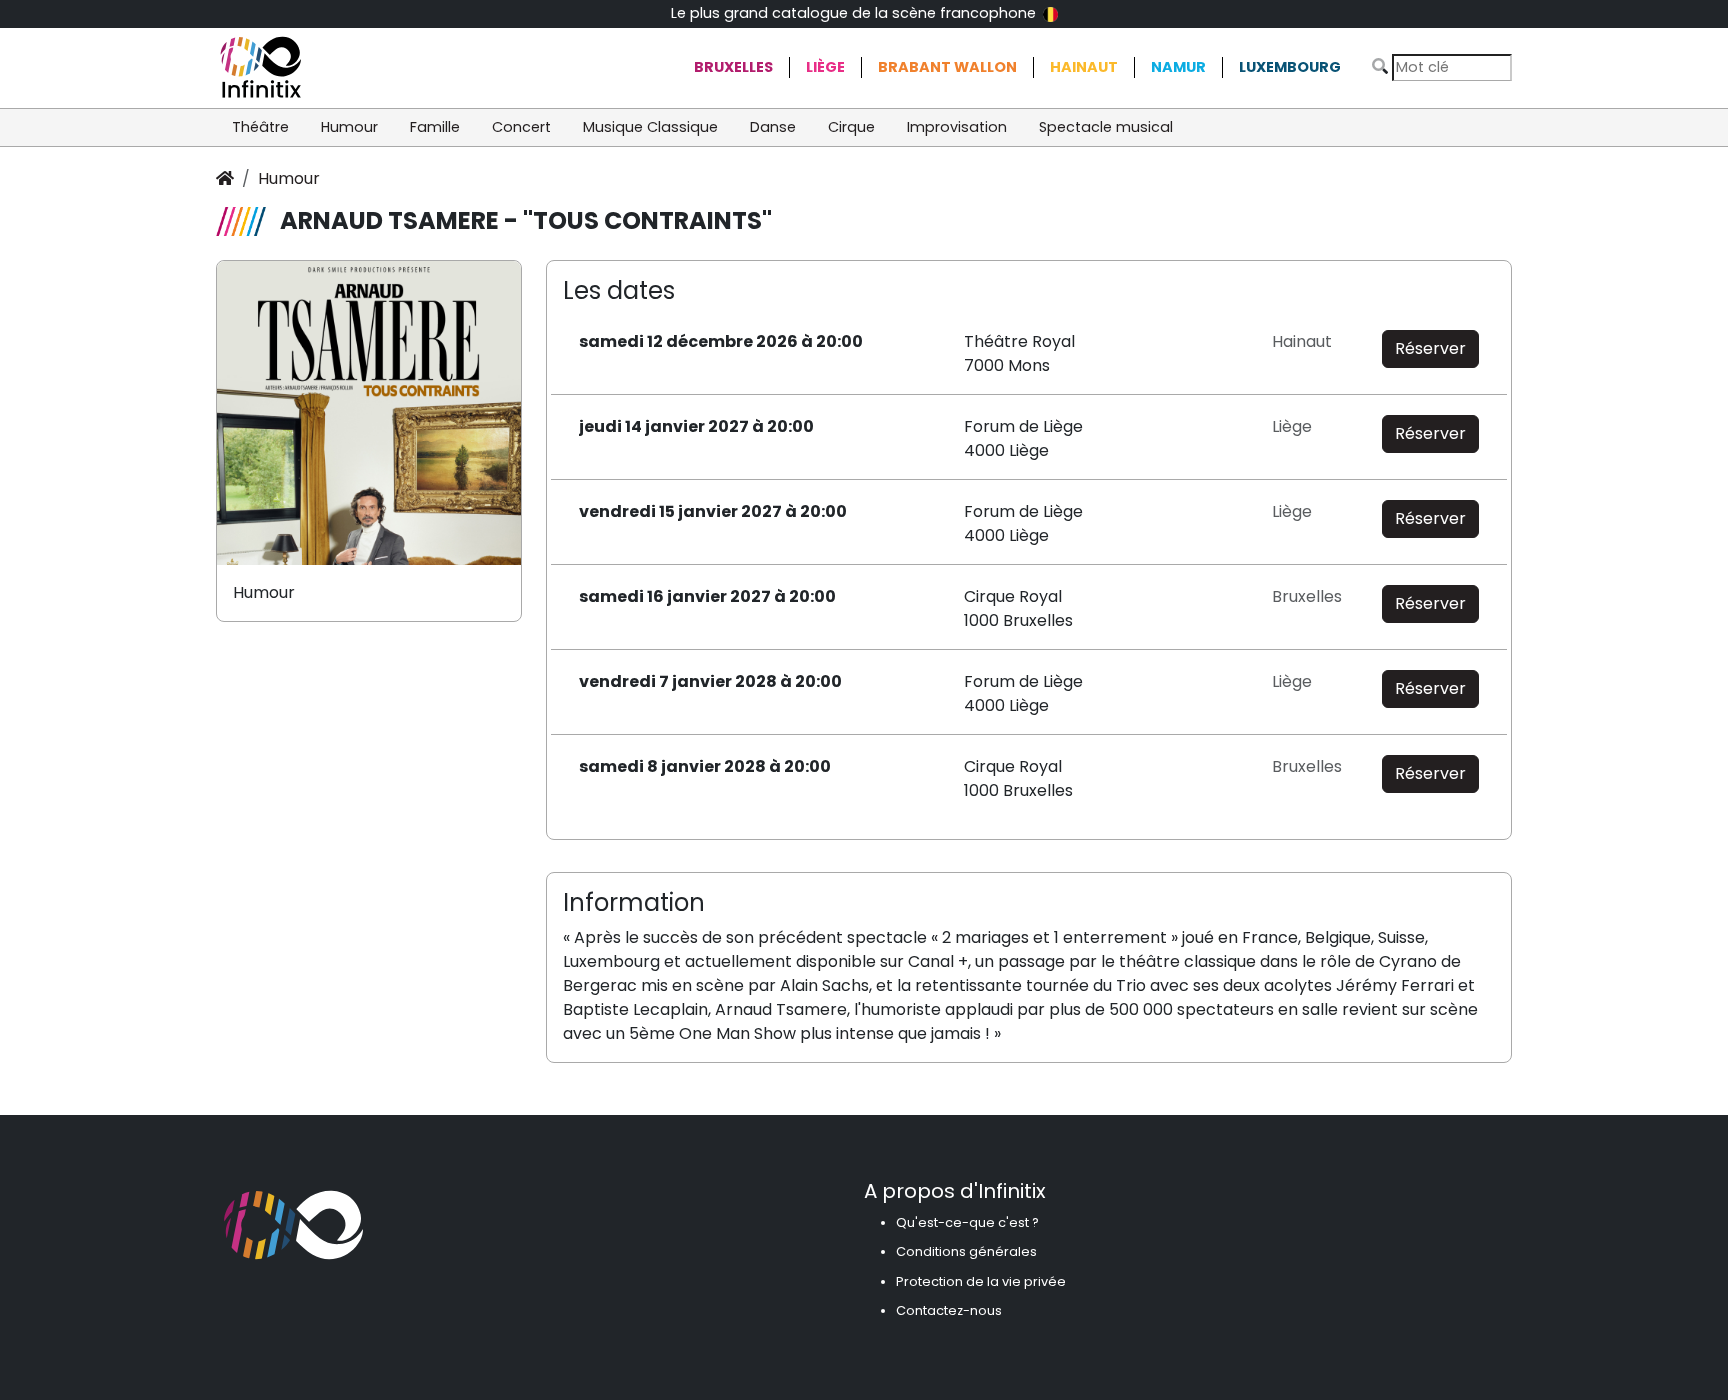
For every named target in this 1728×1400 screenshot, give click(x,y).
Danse (773, 127)
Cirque (851, 127)
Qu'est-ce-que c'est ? (967, 1222)
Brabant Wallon (947, 67)
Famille (435, 127)
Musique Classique (650, 127)
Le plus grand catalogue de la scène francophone (855, 13)
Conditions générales (966, 1251)
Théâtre (260, 127)
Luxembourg (1290, 67)
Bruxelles (733, 67)
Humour (349, 127)
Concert (521, 127)
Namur (1178, 67)
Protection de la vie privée (981, 1281)
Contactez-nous (949, 1310)
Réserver (1430, 348)
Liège (825, 67)
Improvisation (957, 127)
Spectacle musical (1106, 127)
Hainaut (1084, 67)
